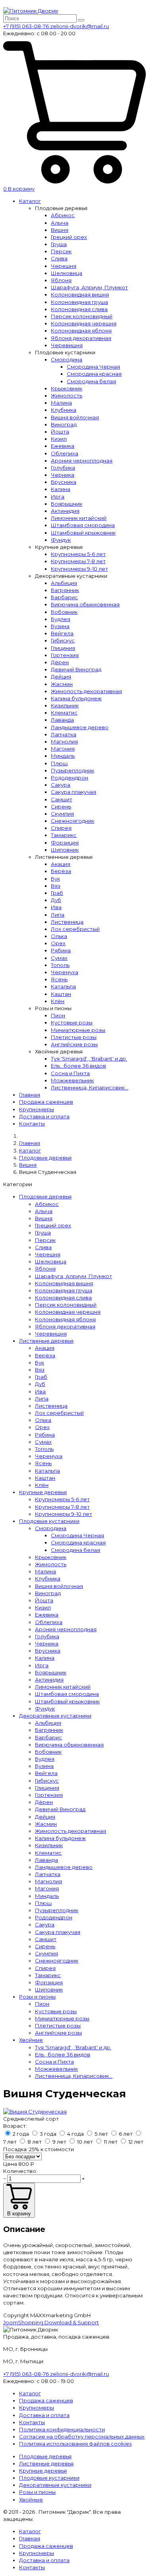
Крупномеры (37, 1109)
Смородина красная (94, 374)
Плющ (59, 763)
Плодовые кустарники (49, 1521)
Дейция (61, 676)
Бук (55, 879)
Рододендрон (70, 778)
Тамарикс (64, 835)
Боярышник (67, 504)
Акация (61, 864)
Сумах (59, 958)
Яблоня (61, 280)
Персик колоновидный (82, 316)
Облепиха (65, 453)
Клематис (64, 713)
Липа (58, 915)
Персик (61, 251)
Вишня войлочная (75, 417)
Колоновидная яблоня (81, 331)
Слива (59, 258)
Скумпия (62, 814)
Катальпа (63, 986)
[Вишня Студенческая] (35, 2112)
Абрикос (63, 215)
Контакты (32, 1124)
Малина (61, 403)
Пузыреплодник (73, 770)
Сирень (61, 806)
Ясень (59, 979)
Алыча (60, 223)
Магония (63, 749)
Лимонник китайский (79, 518)
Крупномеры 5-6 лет (78, 554)
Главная (30, 1095)
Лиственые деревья (46, 1341)
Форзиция (65, 843)
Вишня (60, 230)
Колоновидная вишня (80, 294)
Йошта (60, 432)
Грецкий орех (69, 237)
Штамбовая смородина (83, 525)
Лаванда (62, 720)
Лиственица (67, 922)
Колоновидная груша (79, 302)
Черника (63, 475)
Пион (58, 1015)
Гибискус (63, 640)
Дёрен (60, 662)
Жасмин (62, 684)
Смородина (67, 359)
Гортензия (65, 655)
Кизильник (65, 705)
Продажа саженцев (46, 1102)
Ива (56, 907)
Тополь (60, 965)
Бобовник (64, 612)
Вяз (56, 886)
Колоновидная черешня (84, 323)
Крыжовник (67, 388)
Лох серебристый (75, 929)
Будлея (61, 619)
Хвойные (31, 2040)
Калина (61, 489)
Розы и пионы (37, 1997)
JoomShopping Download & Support (51, 2322)
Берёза (61, 871)
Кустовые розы (72, 1022)
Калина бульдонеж (76, 698)
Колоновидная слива (79, 309)
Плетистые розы (74, 1037)
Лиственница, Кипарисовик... (90, 1087)
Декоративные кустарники (55, 1716)
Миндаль (63, 756)
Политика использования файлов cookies (75, 2444)
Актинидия (65, 511)
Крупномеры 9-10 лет (79, 569)
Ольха (59, 936)
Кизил (59, 439)
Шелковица (67, 273)
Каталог (30, 201)
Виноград (64, 424)
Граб (57, 893)
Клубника (64, 410)
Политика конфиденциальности (62, 2429)
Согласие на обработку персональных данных (82, 2436)
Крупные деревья (43, 1492)
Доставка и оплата (44, 1116)
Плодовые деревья (45, 1196)
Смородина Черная (93, 367)
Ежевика (63, 446)
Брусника (64, 482)
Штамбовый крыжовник (83, 533)
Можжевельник (72, 1080)
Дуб (56, 900)
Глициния (63, 648)
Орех (58, 943)
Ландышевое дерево (80, 727)
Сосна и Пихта (70, 1073)
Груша (59, 244)
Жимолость (67, 396)
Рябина (61, 950)
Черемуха (65, 972)
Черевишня (67, 345)
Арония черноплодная (82, 461)
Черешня (64, 266)
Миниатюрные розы (78, 1030)
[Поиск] (81, 20)
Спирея (61, 828)
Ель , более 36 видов (78, 1066)
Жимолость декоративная (86, 691)
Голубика (63, 468)
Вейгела (62, 633)
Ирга (58, 497)
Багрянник (65, 590)
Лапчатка (64, 734)
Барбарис (64, 597)
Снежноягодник (73, 821)
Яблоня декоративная (81, 338)
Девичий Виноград (76, 669)
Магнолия (64, 741)
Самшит (62, 799)
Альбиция (64, 583)
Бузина (60, 626)
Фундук (61, 540)
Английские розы (74, 1044)
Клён (58, 1001)
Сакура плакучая (74, 792)
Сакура (61, 785)
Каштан (61, 994)
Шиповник (65, 850)
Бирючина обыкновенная (85, 604)
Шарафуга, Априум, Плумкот (89, 287)
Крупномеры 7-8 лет (78, 561)
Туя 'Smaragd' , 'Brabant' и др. (89, 1059)
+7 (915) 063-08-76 (27, 26)
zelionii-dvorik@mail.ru (79, 26)
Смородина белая (91, 381)
